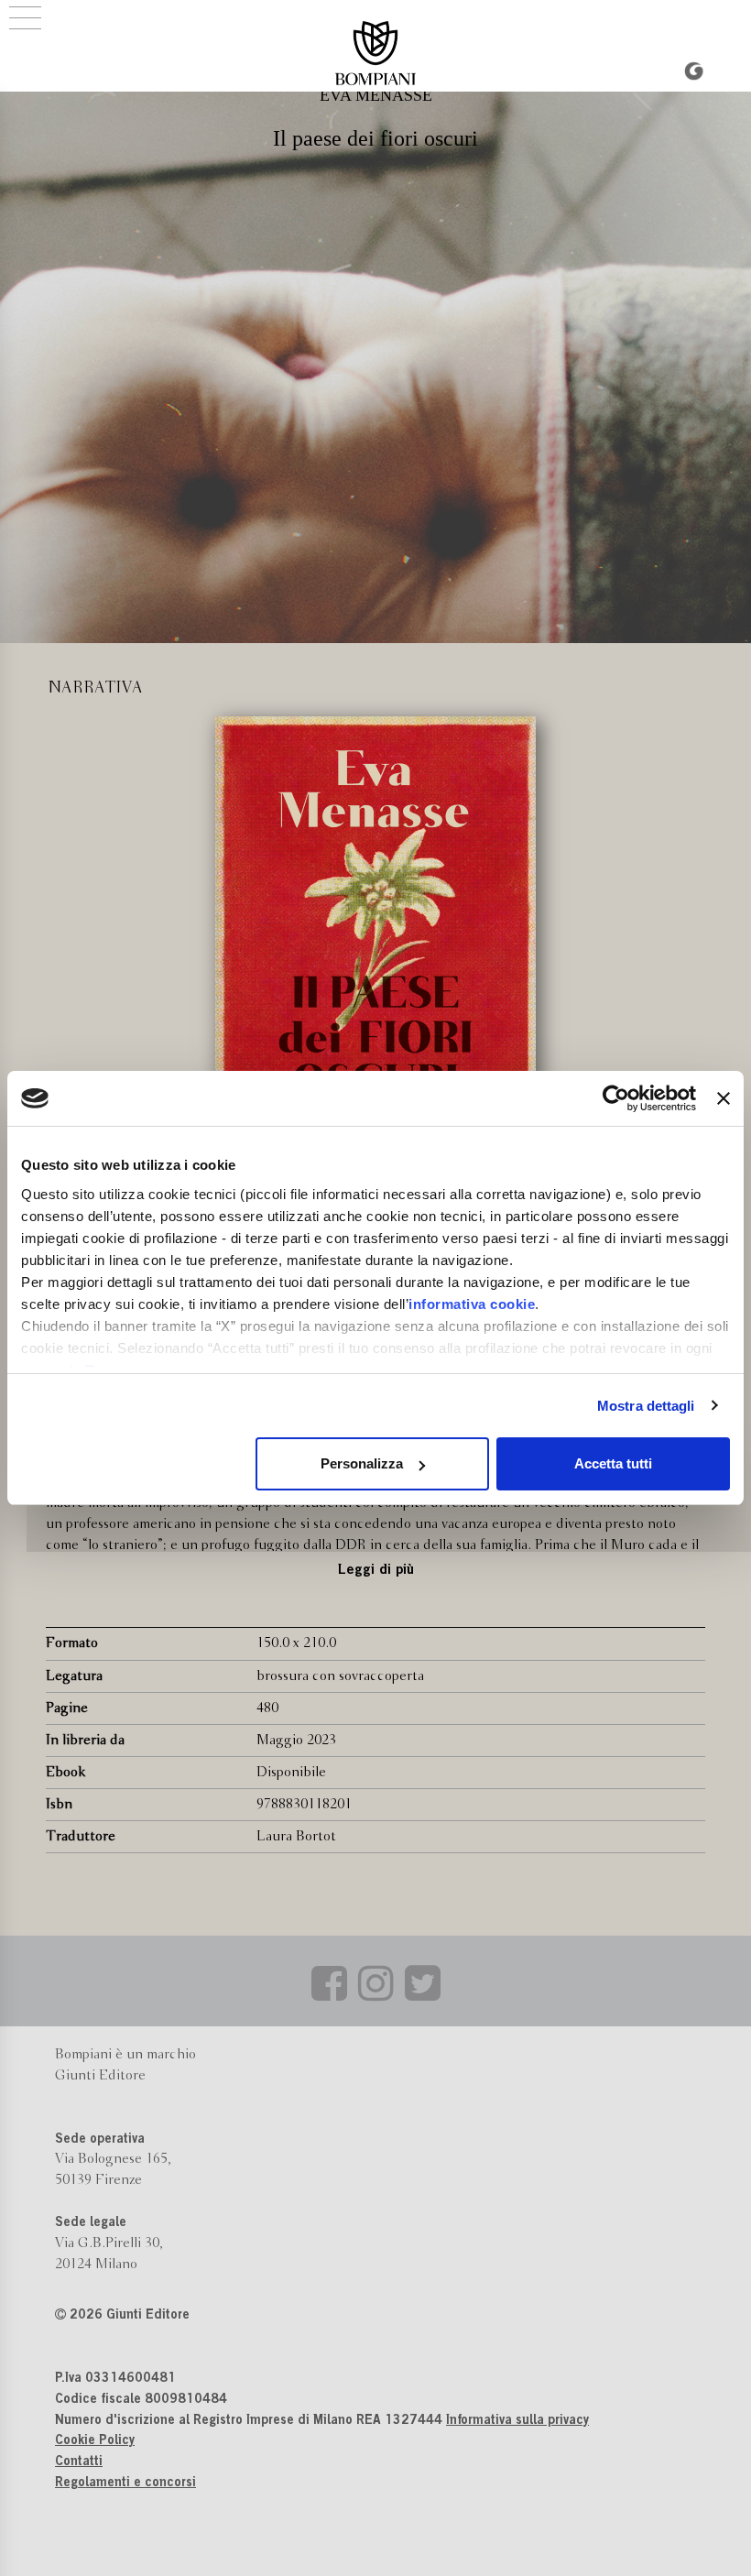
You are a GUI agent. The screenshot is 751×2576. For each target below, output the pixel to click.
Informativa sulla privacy (517, 2421)
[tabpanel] (375, 941)
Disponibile (291, 1773)
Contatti (79, 2462)
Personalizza (362, 1463)
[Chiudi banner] (724, 1098)
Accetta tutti (613, 1463)
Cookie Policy (95, 2441)
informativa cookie (472, 1304)
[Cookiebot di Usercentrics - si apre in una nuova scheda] (616, 1098)
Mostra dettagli (646, 1406)
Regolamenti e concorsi (125, 2483)
